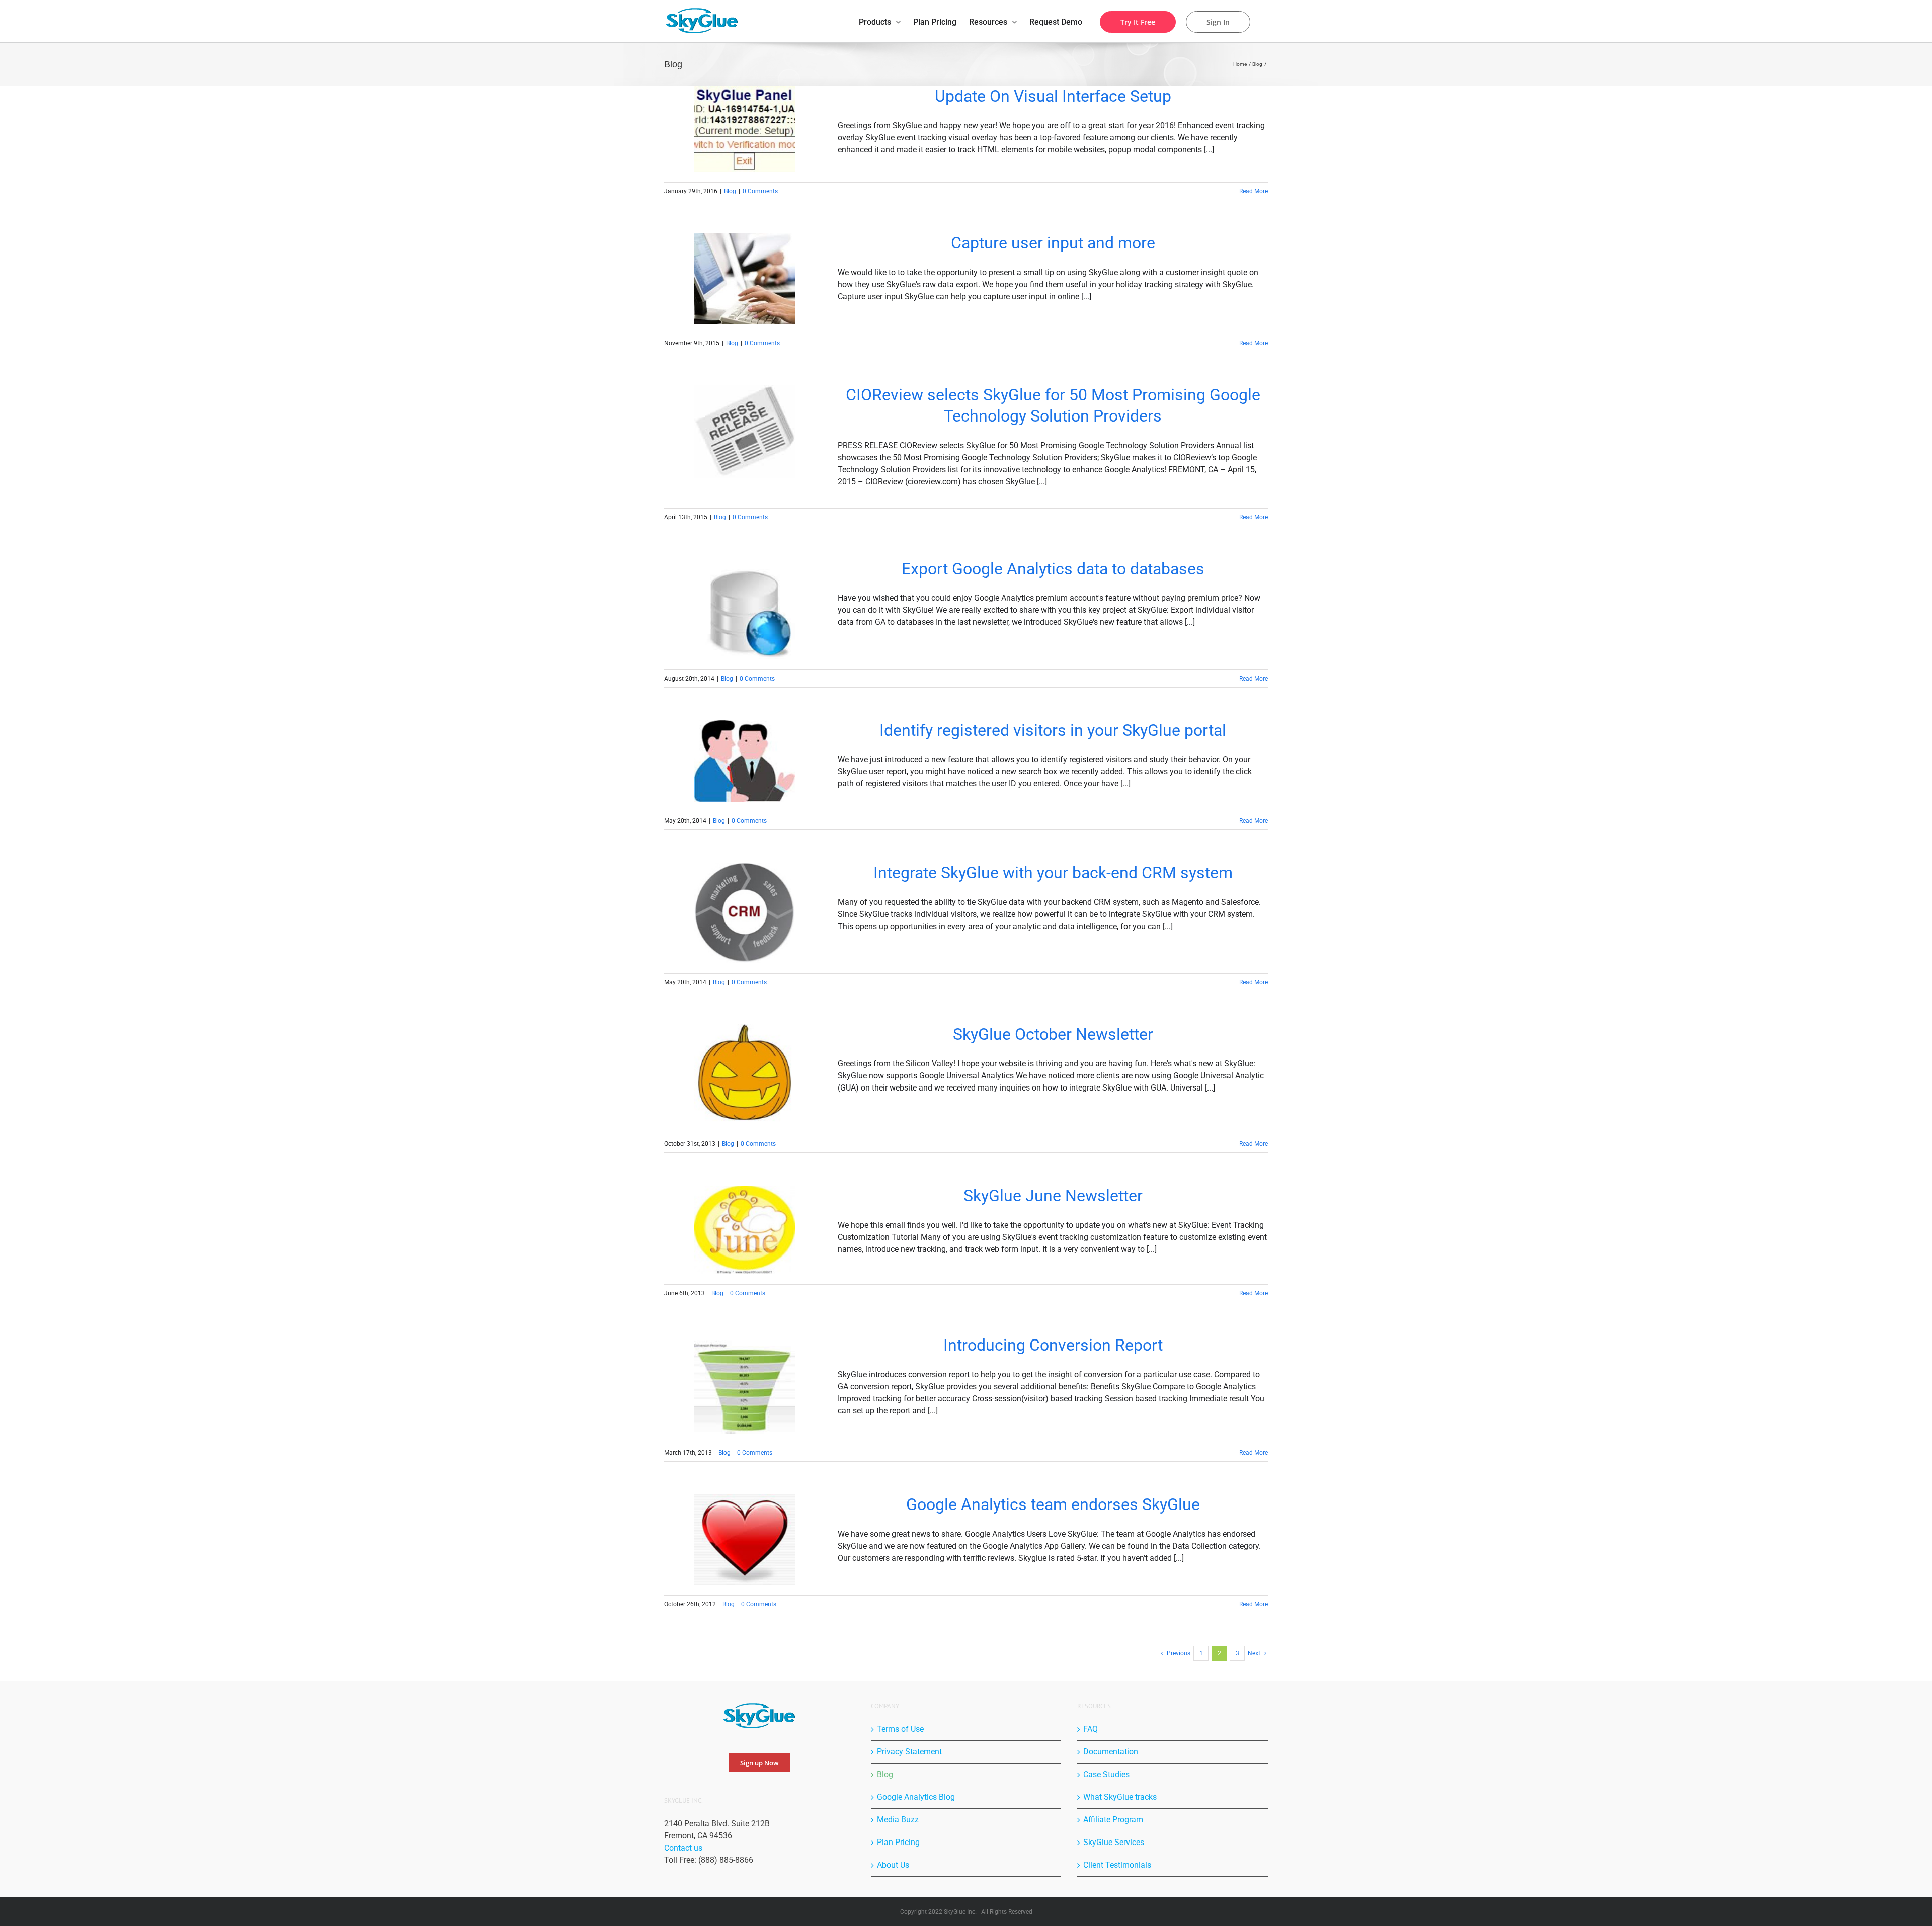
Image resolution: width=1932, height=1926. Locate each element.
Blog (730, 191)
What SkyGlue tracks (1120, 1797)
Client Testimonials (1117, 1865)
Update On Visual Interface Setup (1053, 96)
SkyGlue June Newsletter (1053, 1196)
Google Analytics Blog (916, 1797)
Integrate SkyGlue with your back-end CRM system (1053, 873)
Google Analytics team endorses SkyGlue (1053, 1504)
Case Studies (1106, 1774)
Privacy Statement (909, 1752)
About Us (893, 1865)
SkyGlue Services (1114, 1842)
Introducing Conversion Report (1053, 1345)
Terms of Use (900, 1729)
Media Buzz (898, 1820)
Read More (1254, 191)
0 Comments (760, 191)
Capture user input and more (1053, 243)
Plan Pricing (898, 1842)
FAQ (1091, 1729)
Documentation (1111, 1752)
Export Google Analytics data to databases (1053, 569)
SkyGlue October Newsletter (1053, 1034)
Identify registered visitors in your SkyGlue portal (1053, 730)
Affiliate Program (1113, 1820)
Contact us (683, 1848)
